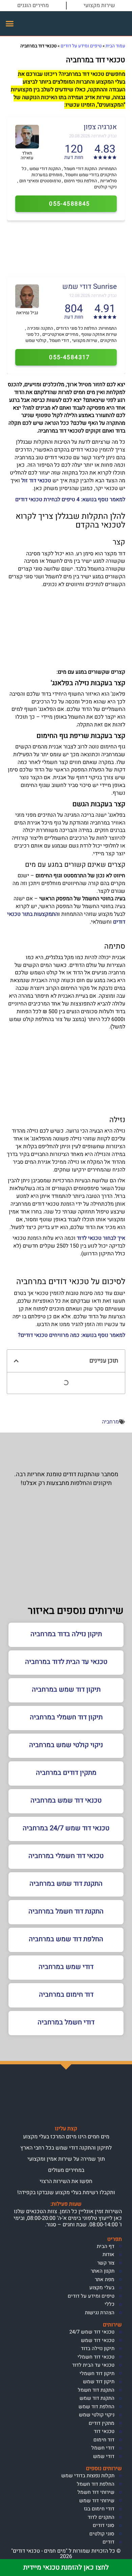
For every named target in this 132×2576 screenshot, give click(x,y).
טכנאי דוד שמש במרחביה (66, 1800)
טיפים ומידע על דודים (81, 46)
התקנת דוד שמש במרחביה (66, 1884)
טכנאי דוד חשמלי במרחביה (66, 1856)
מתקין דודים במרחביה (66, 1773)
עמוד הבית (115, 46)
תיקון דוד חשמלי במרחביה (66, 1717)
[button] (10, 24)
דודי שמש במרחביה (66, 1967)
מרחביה (110, 1422)
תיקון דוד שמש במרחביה (66, 1689)
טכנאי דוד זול (36, 481)
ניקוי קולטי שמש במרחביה (66, 1745)
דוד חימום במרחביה (66, 1994)
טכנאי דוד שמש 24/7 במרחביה (66, 1828)
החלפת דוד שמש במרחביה (66, 1939)
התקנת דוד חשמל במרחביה (66, 1911)
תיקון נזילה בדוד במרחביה (66, 1634)
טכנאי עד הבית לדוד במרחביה (66, 1662)
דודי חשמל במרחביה (66, 2022)
